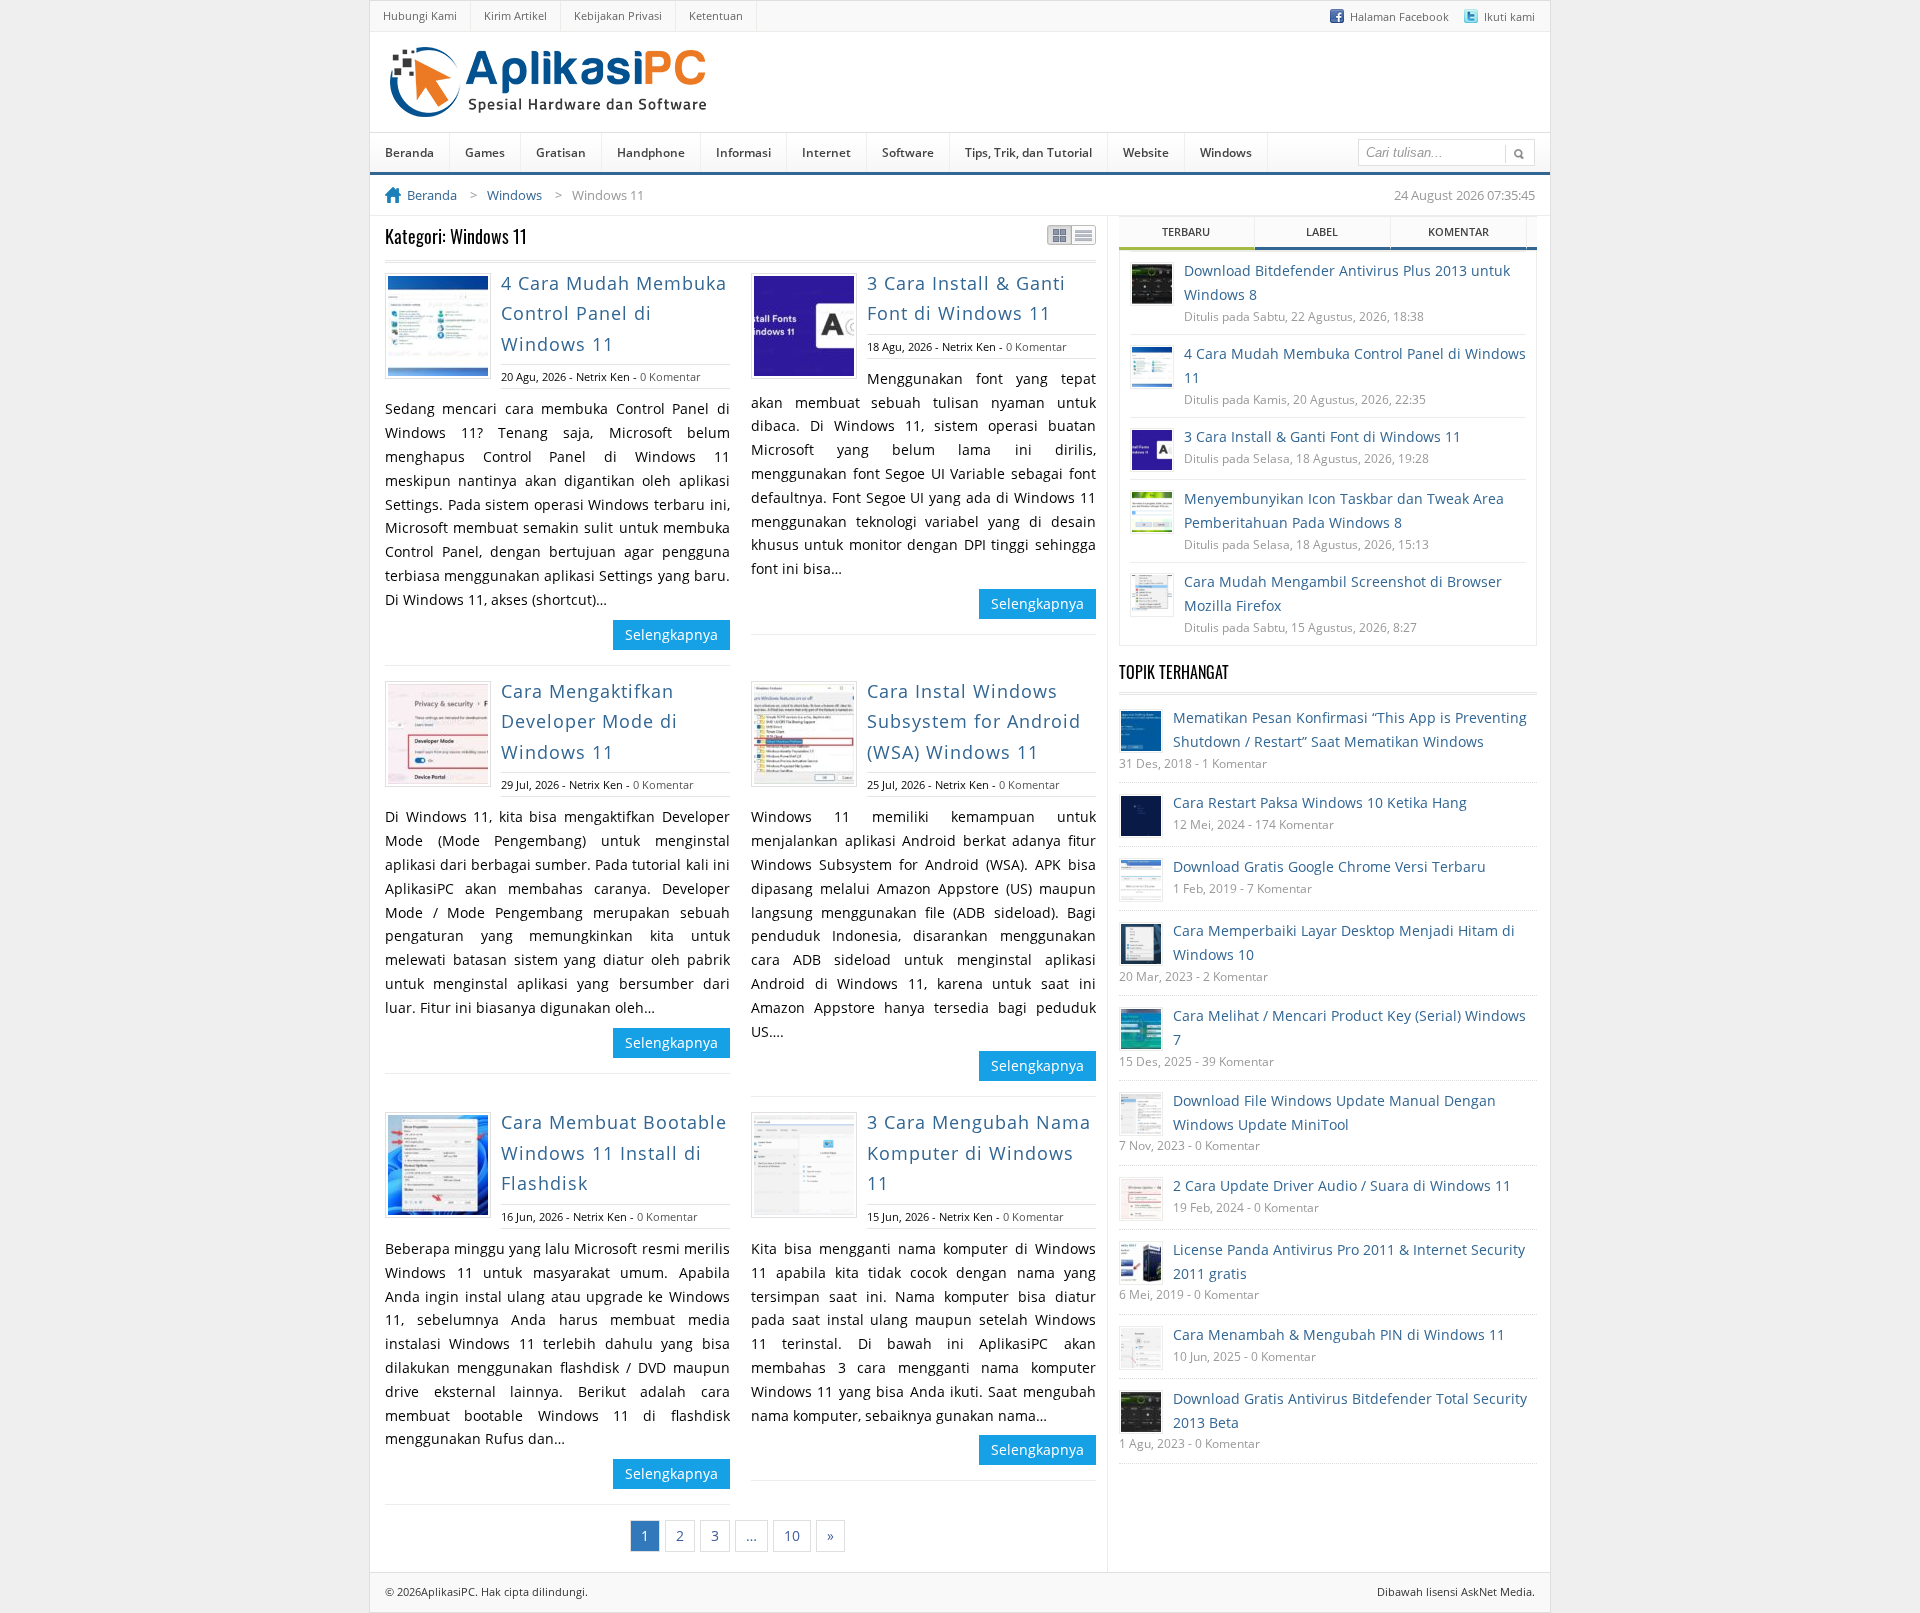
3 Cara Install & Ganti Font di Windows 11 (1322, 436)
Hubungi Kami (420, 15)
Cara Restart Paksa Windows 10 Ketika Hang (1320, 802)
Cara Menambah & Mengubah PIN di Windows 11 (1339, 1334)
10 (792, 1535)
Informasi (743, 152)
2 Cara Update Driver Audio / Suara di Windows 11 (1342, 1185)
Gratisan (561, 152)
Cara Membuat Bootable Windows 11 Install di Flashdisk (614, 1152)
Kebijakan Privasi (618, 15)
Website (1146, 152)
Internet (826, 152)
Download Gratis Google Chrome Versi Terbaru (1329, 866)
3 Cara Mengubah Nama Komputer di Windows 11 (979, 1152)
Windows (1226, 152)
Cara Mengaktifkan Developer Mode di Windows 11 (589, 721)
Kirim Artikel (515, 15)
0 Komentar (670, 376)
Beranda (409, 152)
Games (485, 152)
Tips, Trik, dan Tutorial (1028, 152)
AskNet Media (1496, 1591)
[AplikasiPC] (550, 103)
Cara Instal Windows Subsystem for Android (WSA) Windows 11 (974, 721)
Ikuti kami (1509, 16)
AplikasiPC (448, 1591)
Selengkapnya (671, 634)
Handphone (651, 152)
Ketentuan (716, 15)
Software (908, 152)
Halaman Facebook (1399, 16)
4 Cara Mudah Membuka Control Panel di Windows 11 (614, 313)
